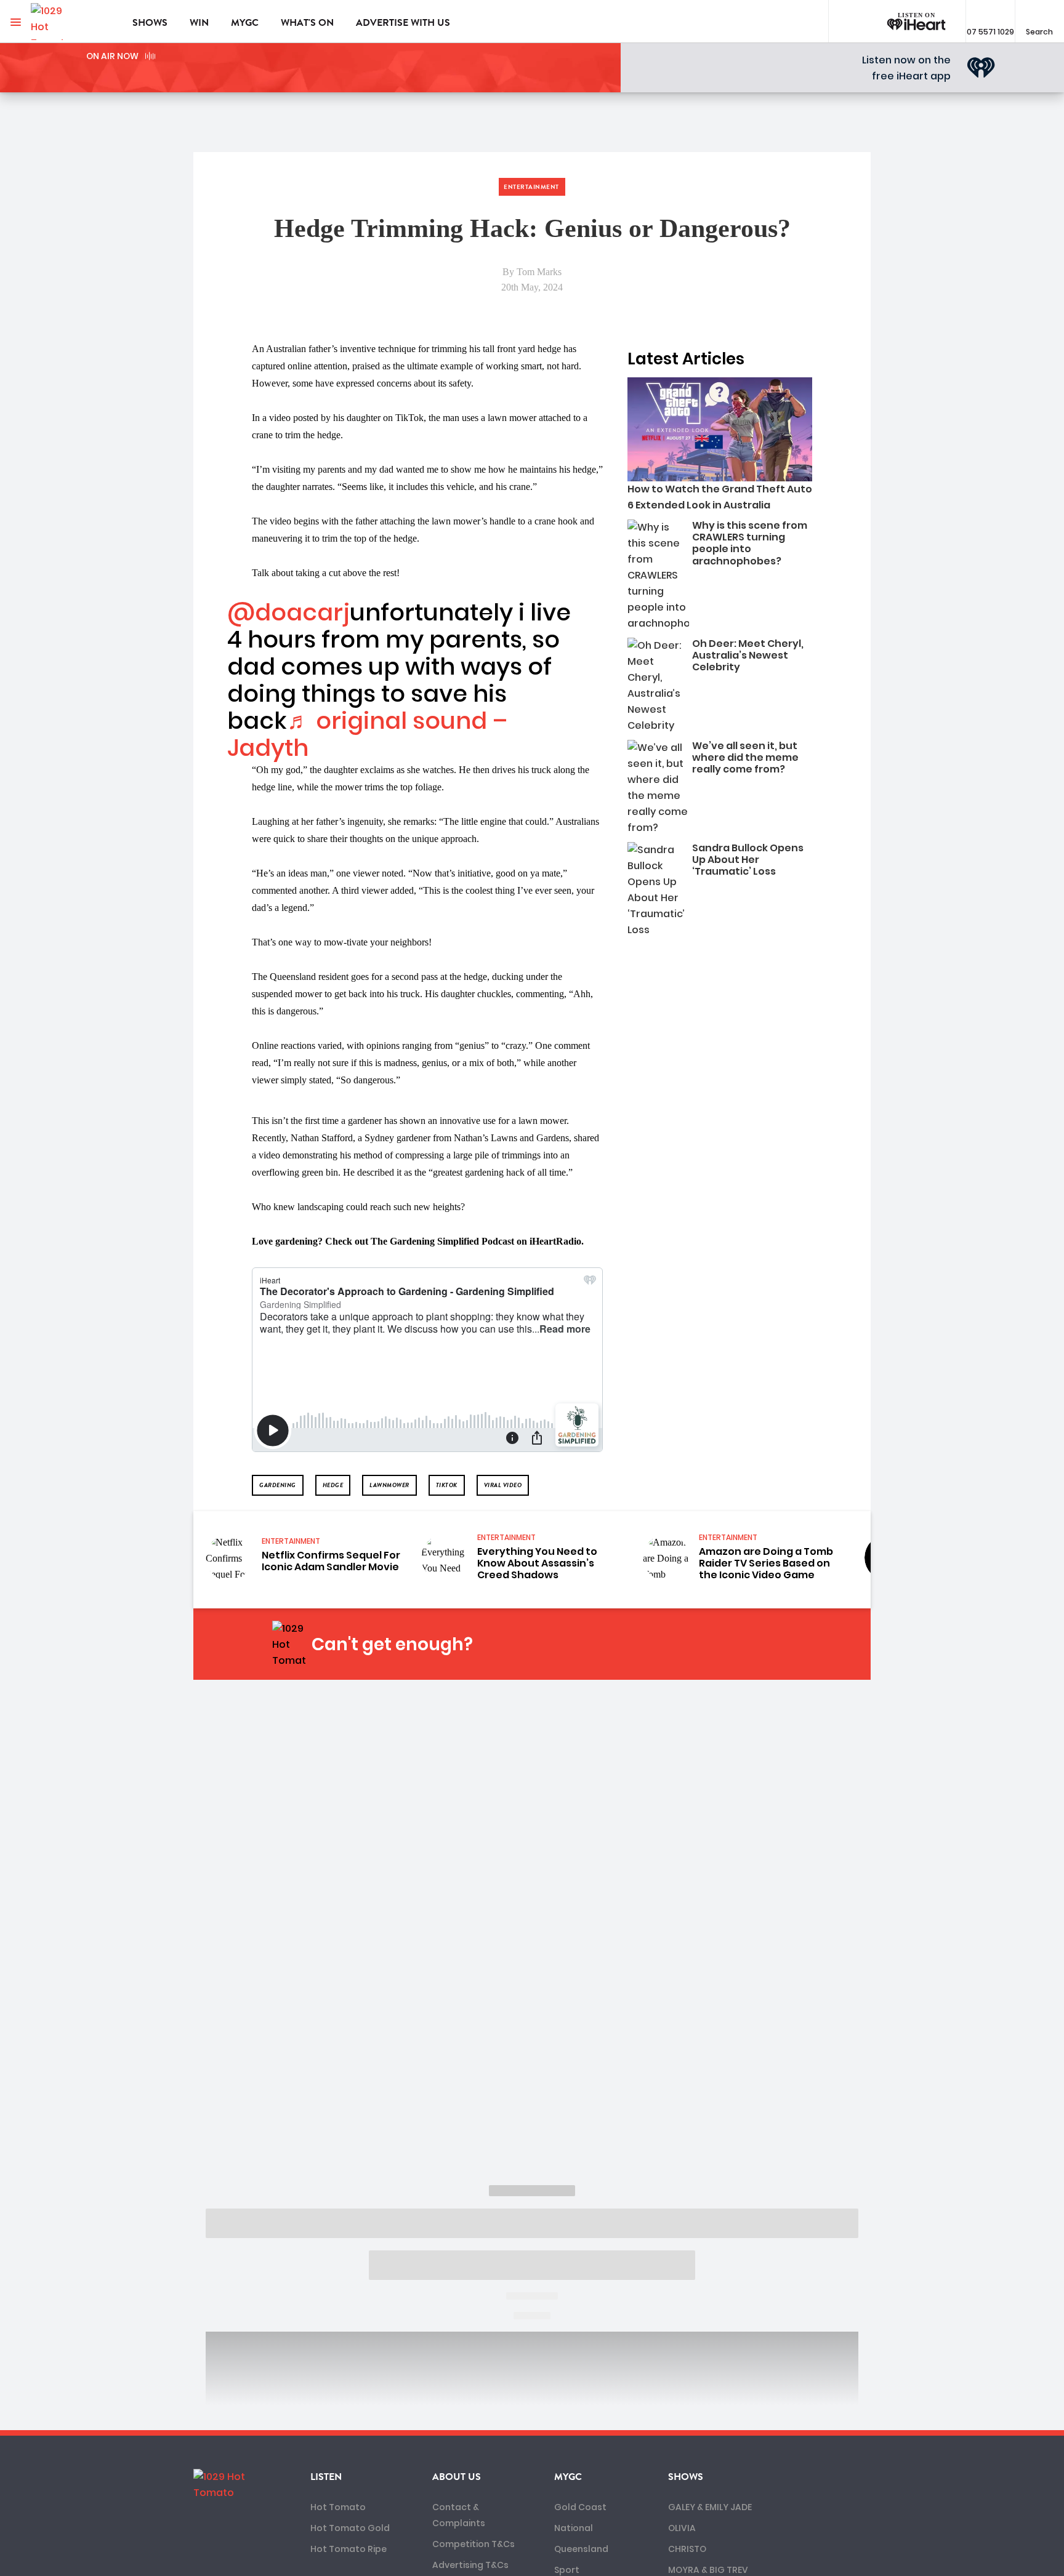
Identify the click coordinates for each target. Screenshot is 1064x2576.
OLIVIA (682, 2528)
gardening (278, 1485)
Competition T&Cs (474, 2544)
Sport (567, 2570)
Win (199, 23)
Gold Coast (580, 2507)
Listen (326, 2477)
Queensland (581, 2549)
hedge (333, 1485)
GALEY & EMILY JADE (710, 2507)
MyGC (568, 2477)
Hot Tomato (338, 2507)
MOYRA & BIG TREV (708, 2570)
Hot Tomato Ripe (349, 2549)
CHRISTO (687, 2549)
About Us (457, 2477)
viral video (503, 1485)
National (574, 2528)
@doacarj (288, 612)
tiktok (447, 1485)
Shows (150, 23)
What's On (307, 23)
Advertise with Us (403, 23)
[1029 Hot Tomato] (72, 22)
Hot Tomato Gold (350, 2528)
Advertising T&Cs (470, 2565)
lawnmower (389, 1485)
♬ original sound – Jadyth (367, 734)
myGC (245, 23)
